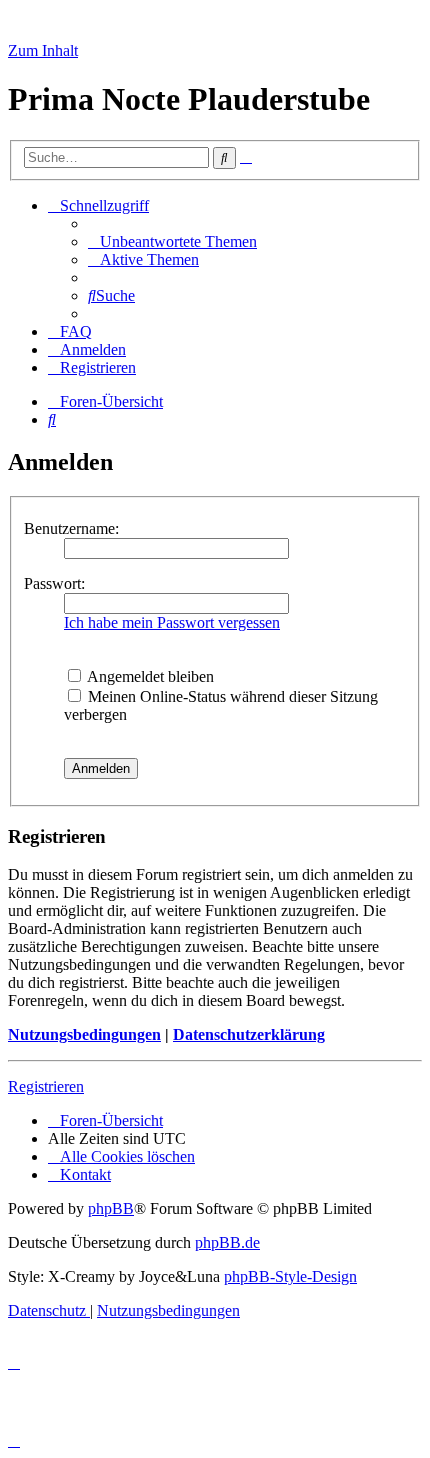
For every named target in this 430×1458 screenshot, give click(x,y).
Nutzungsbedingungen (84, 1034)
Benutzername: (71, 528)
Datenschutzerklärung (249, 1034)
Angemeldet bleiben (149, 676)
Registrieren (46, 1086)
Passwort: (54, 583)
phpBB (111, 1208)
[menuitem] (172, 241)
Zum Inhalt (43, 50)
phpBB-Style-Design (290, 1276)
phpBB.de (227, 1242)
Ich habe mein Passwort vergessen (172, 622)
